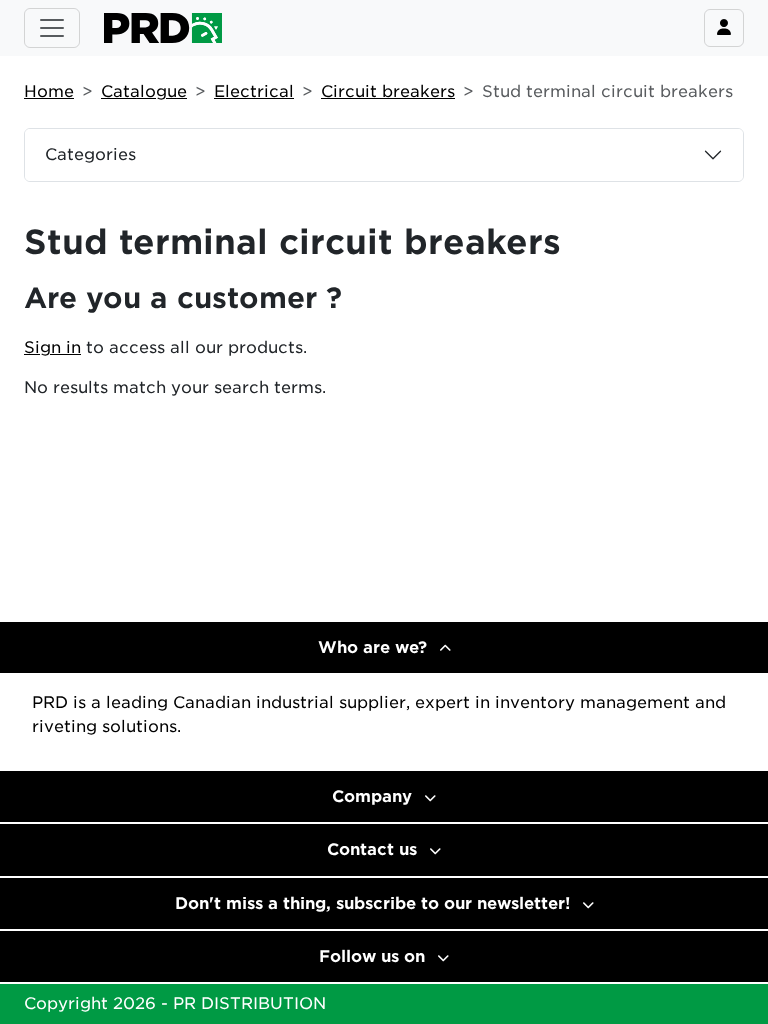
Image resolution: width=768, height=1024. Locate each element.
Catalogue (144, 91)
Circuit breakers (388, 91)
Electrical (254, 91)
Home (49, 91)
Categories (90, 154)
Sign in (52, 347)
